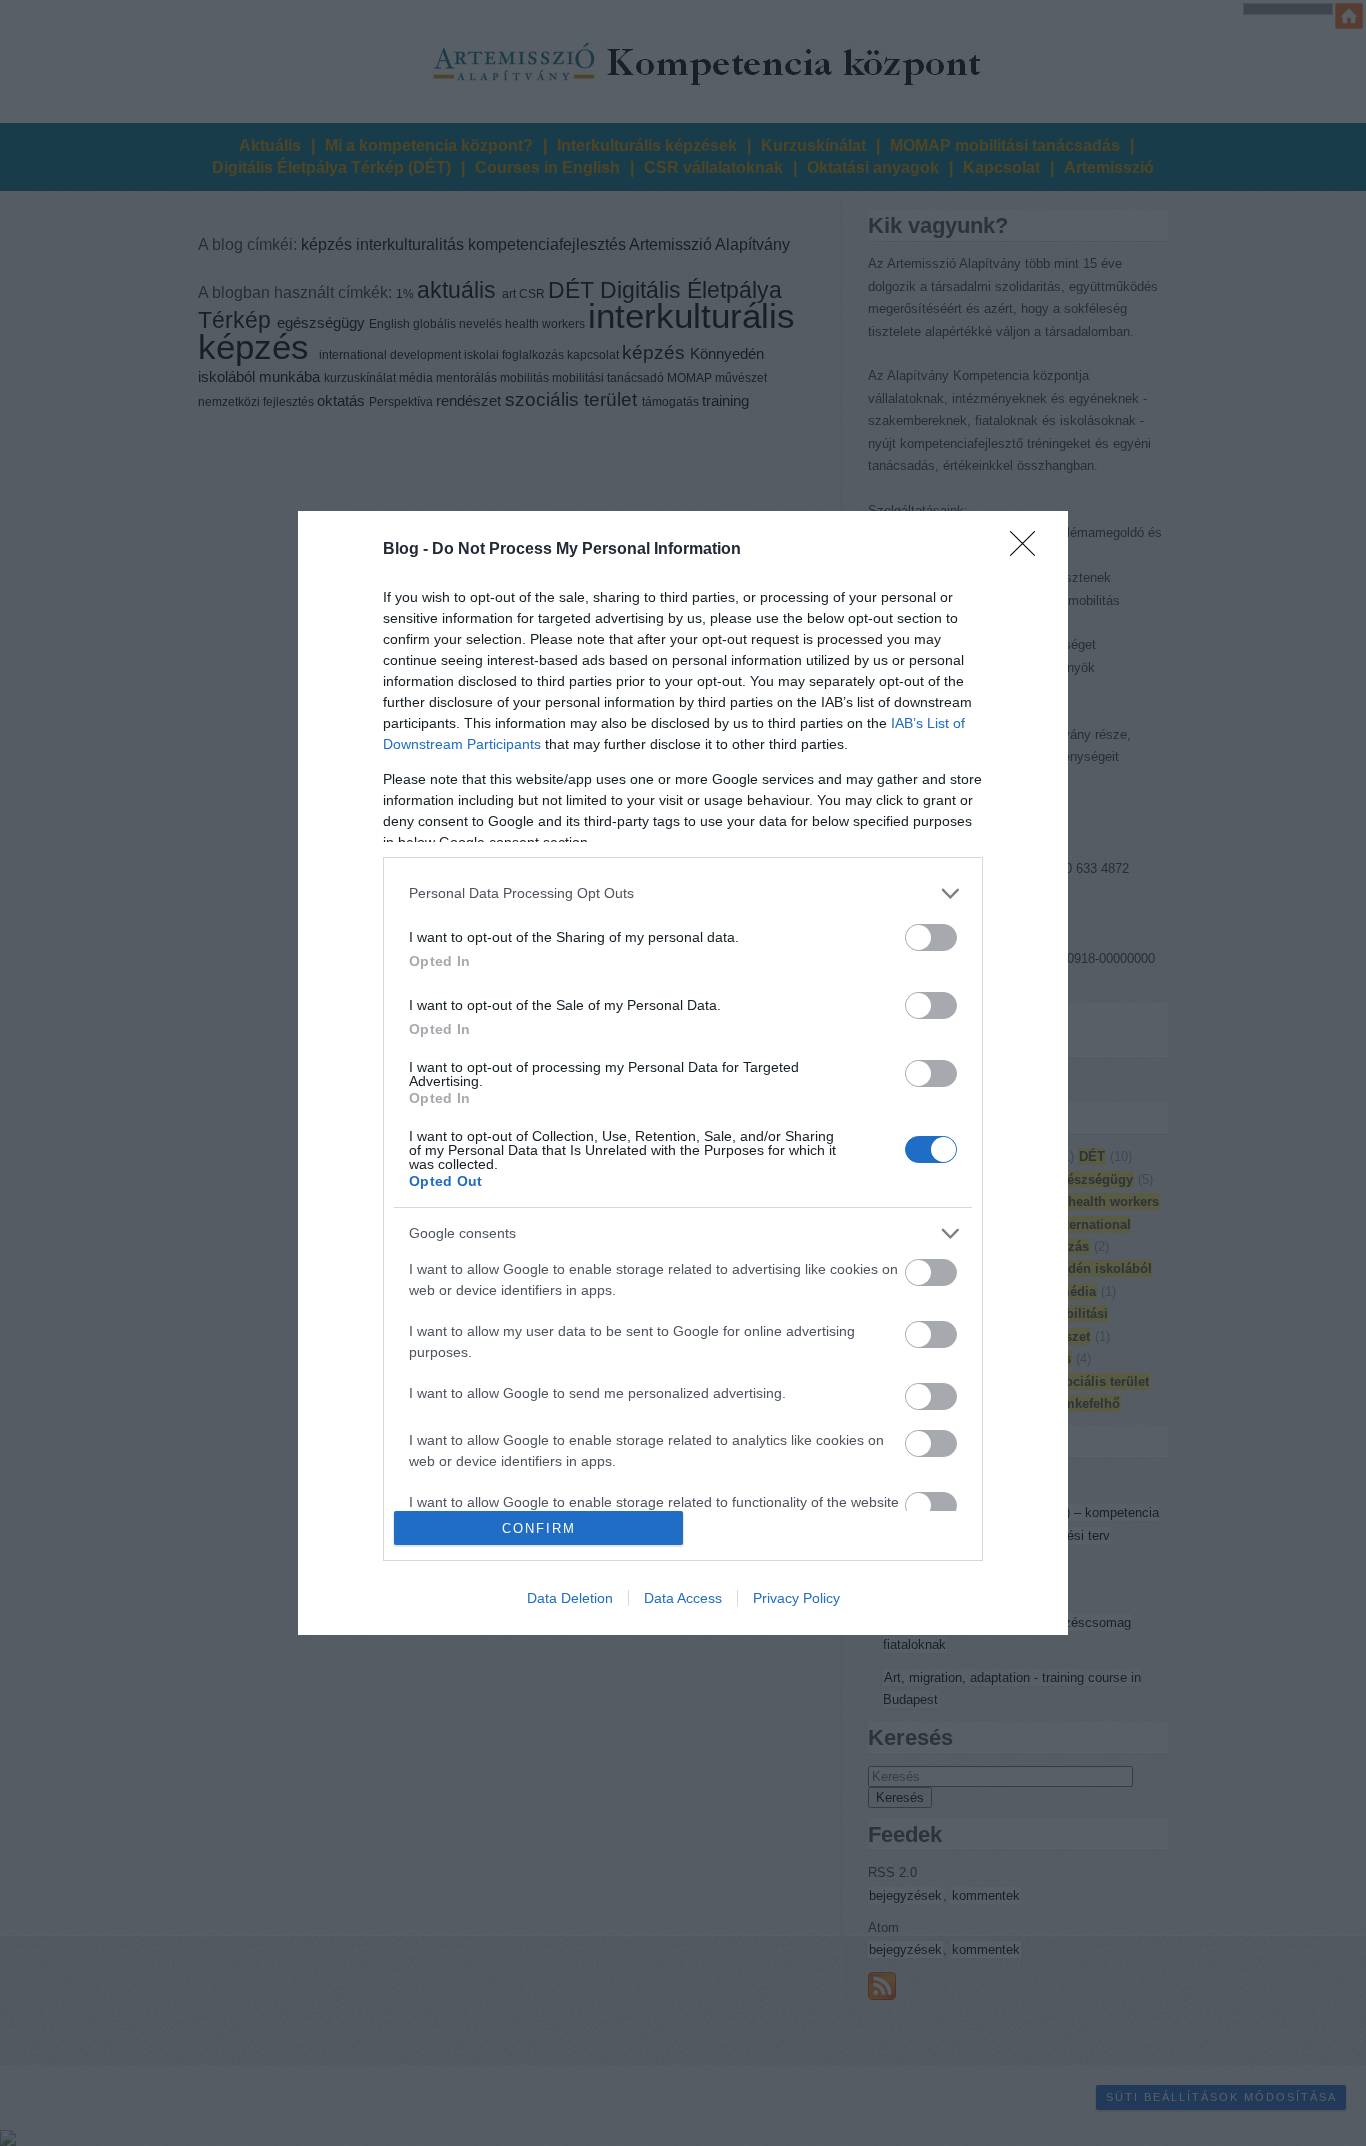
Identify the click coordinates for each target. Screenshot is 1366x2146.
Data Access (683, 1598)
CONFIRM (539, 1528)
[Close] (1029, 550)
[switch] (931, 937)
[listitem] (683, 893)
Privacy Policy (796, 1598)
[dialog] (683, 1073)
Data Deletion (570, 1598)
